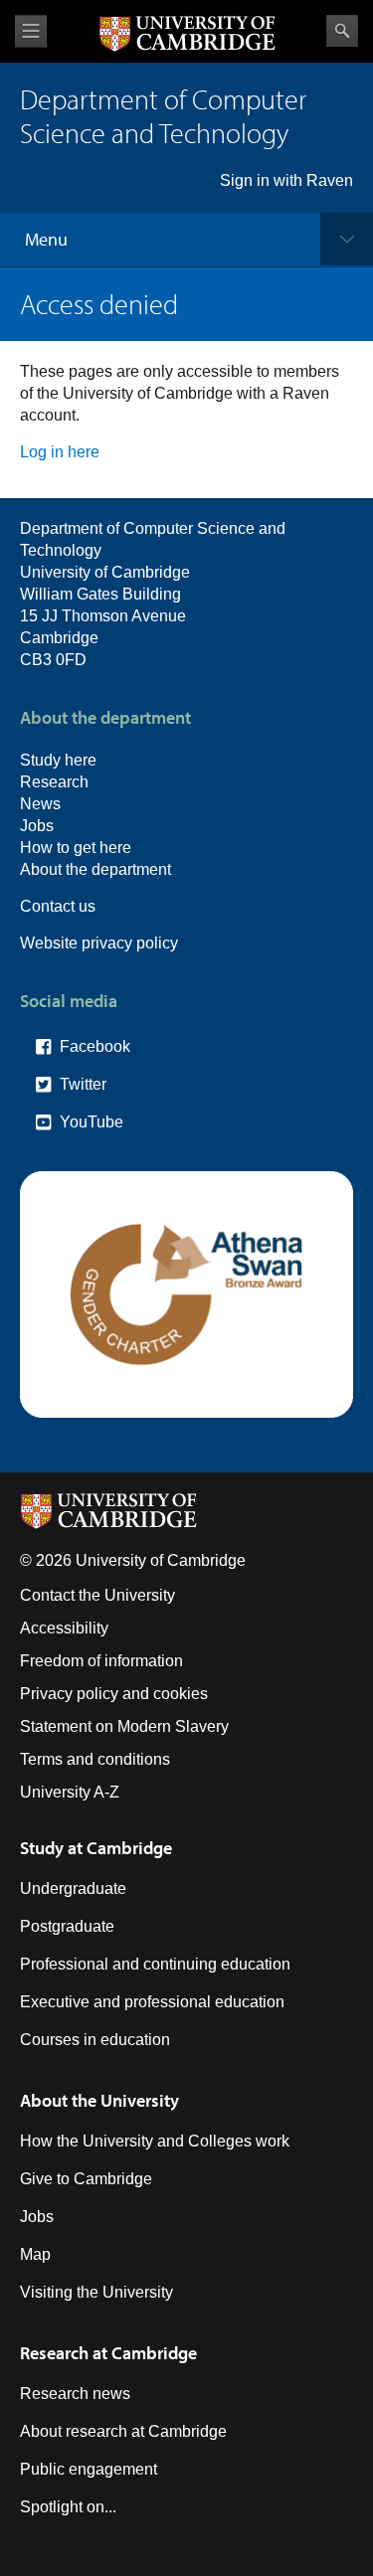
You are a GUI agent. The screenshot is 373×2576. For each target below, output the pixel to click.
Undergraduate (73, 1889)
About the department (95, 869)
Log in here (60, 452)
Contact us (58, 906)
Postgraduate (67, 1926)
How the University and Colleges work (155, 2141)
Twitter (83, 1084)
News (40, 804)
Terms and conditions (95, 1759)
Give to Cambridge (86, 2179)
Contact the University (97, 1595)
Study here (58, 760)
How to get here (76, 848)
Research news (75, 2394)
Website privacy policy (99, 943)
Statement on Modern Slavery (124, 1726)
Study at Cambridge (96, 1848)
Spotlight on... (68, 2507)
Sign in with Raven (286, 180)
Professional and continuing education (155, 1964)
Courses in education (95, 2040)
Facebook (95, 1046)
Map (35, 2254)
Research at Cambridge (108, 2353)
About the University (99, 2100)
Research (54, 782)
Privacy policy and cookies (114, 1694)
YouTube (92, 1122)
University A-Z (70, 1792)
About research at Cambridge (123, 2431)
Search (342, 31)
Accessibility (64, 1628)
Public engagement (89, 2469)
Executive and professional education (152, 2002)
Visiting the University (96, 2292)
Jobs (37, 826)
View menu (31, 31)
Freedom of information (101, 1661)
